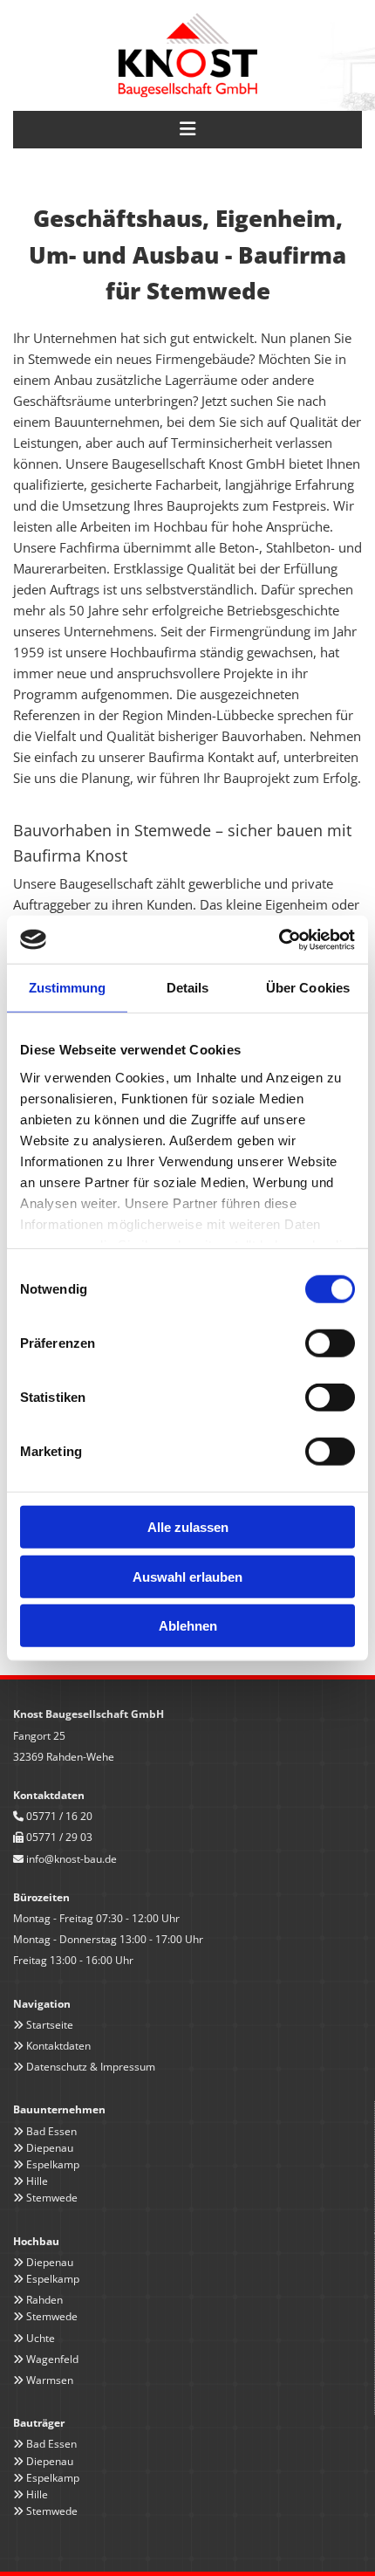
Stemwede (52, 2198)
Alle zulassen (188, 1527)
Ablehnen (188, 1626)
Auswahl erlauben (187, 1576)
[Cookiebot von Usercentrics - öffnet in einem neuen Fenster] (279, 939)
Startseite (50, 2025)
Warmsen (50, 2380)
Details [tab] (188, 988)
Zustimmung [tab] (68, 988)
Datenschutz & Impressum (91, 2067)
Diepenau (50, 2148)
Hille (37, 2181)
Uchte (41, 2338)
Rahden (44, 2300)
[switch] (330, 1343)
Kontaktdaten (58, 2046)
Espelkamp (53, 2164)
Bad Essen (51, 2131)
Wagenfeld (52, 2359)
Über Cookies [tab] (308, 988)
